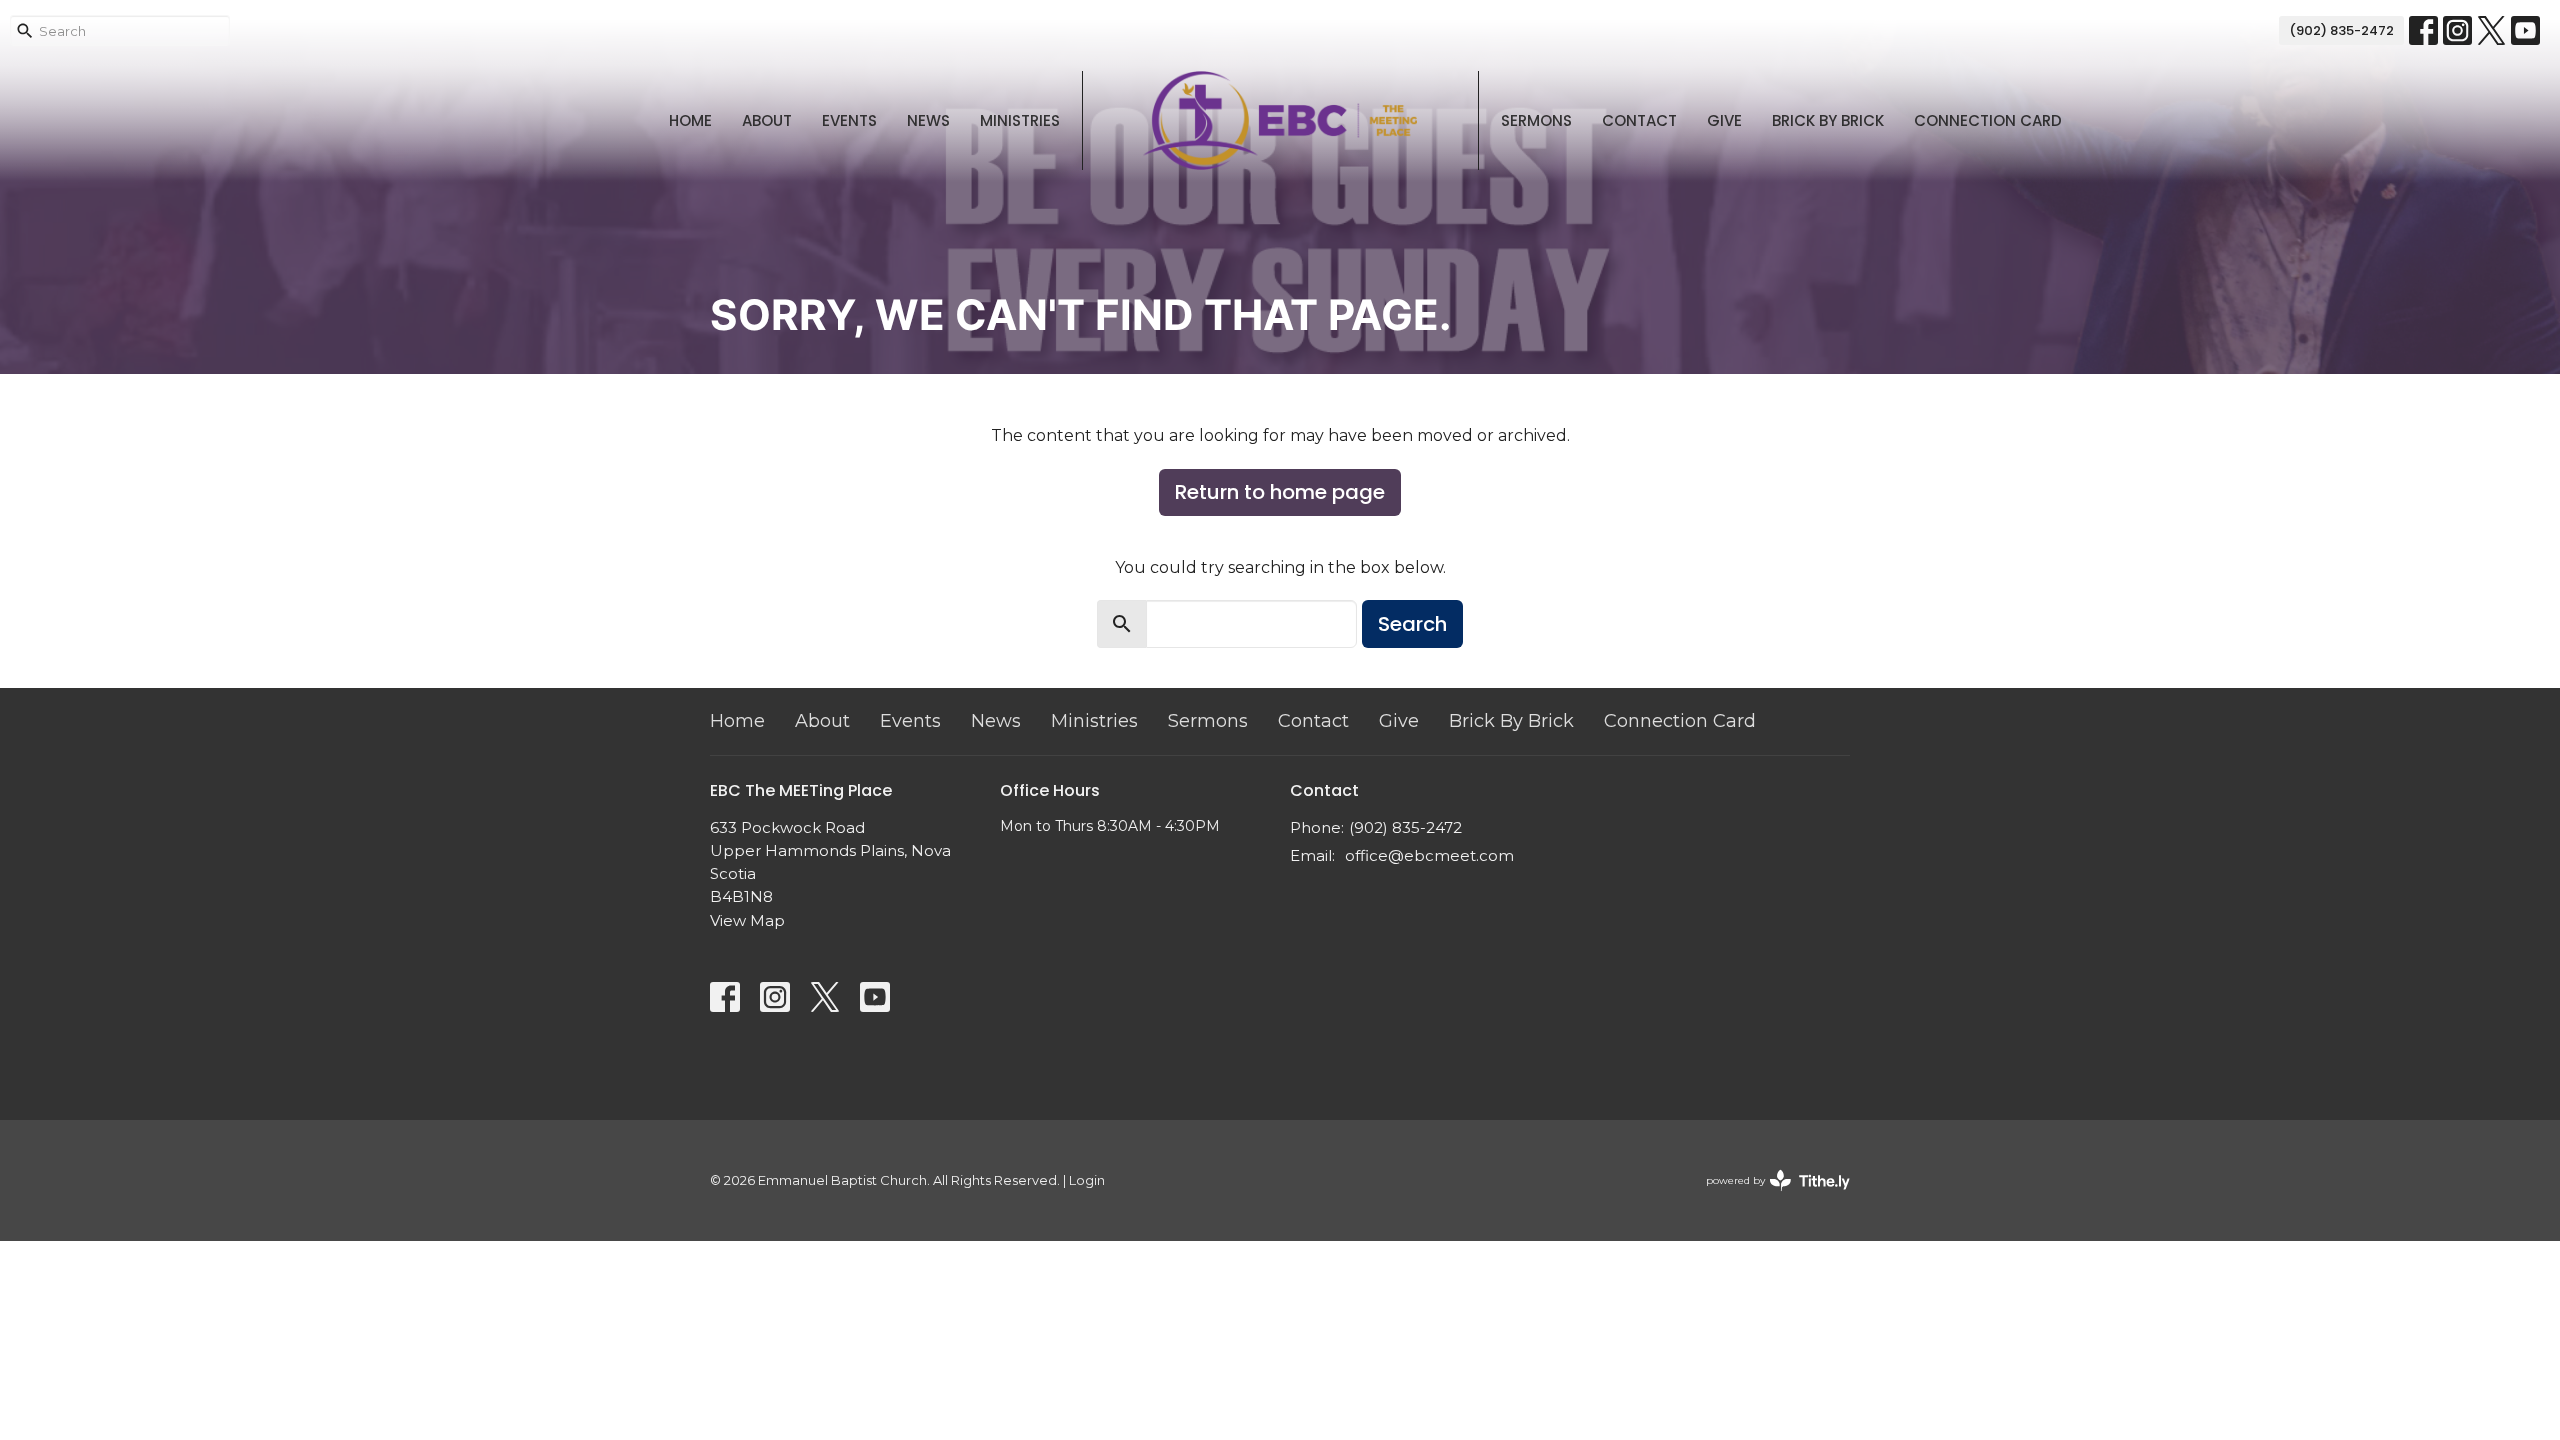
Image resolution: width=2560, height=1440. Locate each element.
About (767, 120)
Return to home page (1280, 492)
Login (1087, 1180)
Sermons (1536, 120)
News (928, 120)
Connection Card (1988, 120)
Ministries (1020, 120)
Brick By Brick (1828, 120)
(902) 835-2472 (2341, 30)
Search (1412, 624)
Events (849, 120)
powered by (1768, 1197)
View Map (747, 920)
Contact (1639, 120)
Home (690, 120)
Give (1724, 120)
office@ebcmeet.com (1429, 855)
